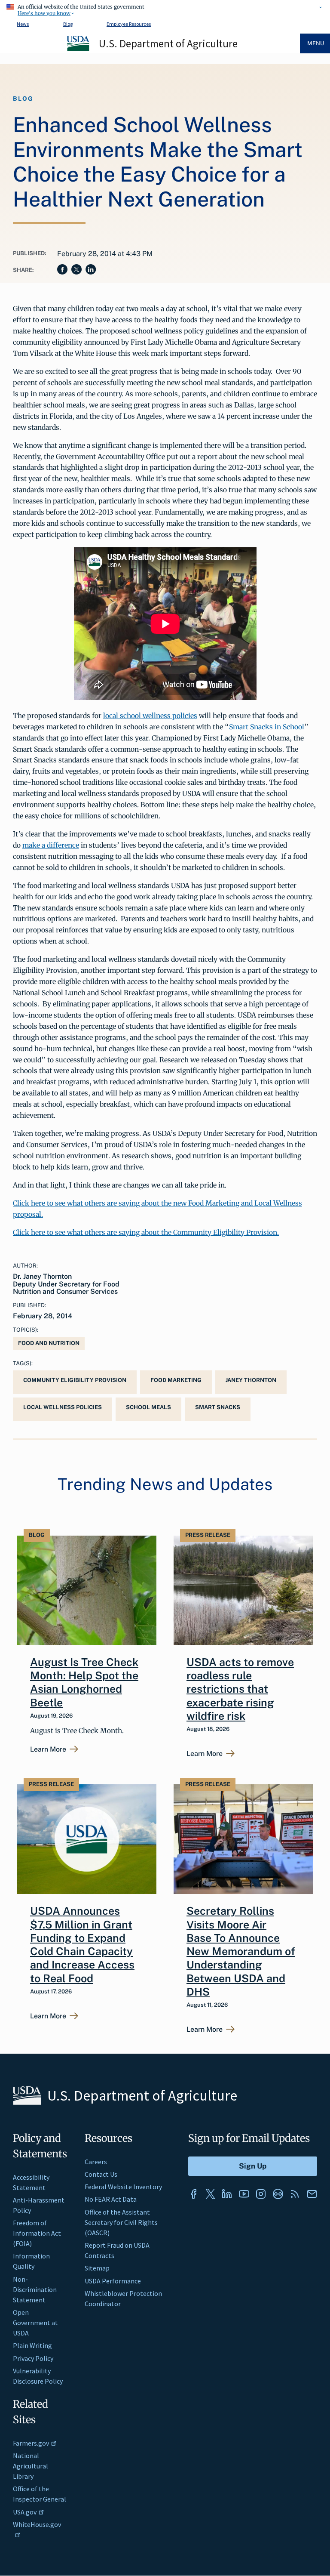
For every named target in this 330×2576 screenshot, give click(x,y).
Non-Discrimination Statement (35, 2289)
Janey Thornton (251, 1380)
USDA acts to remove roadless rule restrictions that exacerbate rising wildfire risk (240, 1689)
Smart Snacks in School (267, 727)
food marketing (176, 1380)
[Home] (79, 49)
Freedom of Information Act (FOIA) (37, 2233)
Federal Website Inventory (123, 2187)
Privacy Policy (33, 2358)
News (23, 24)
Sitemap (97, 2268)
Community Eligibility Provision (75, 1380)
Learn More (48, 1749)
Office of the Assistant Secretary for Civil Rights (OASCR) (121, 2222)
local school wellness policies (150, 716)
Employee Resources (129, 24)
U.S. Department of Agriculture (168, 43)
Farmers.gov (31, 2443)
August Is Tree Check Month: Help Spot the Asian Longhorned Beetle (84, 1682)
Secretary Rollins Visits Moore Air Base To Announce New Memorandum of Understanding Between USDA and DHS (241, 1951)
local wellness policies (63, 1407)
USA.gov (25, 2512)
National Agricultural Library (31, 2466)
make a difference (51, 845)
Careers (96, 2162)
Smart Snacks (218, 1407)
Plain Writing (32, 2345)
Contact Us (101, 2174)
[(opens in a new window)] (193, 2194)
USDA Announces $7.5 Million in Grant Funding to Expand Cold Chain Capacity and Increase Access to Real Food (82, 1944)
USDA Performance (113, 2281)
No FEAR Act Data (111, 2199)
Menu (316, 43)
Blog (68, 24)
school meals (148, 1407)
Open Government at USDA (35, 2323)
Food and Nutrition (49, 1343)
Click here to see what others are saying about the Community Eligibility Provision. (146, 1232)
